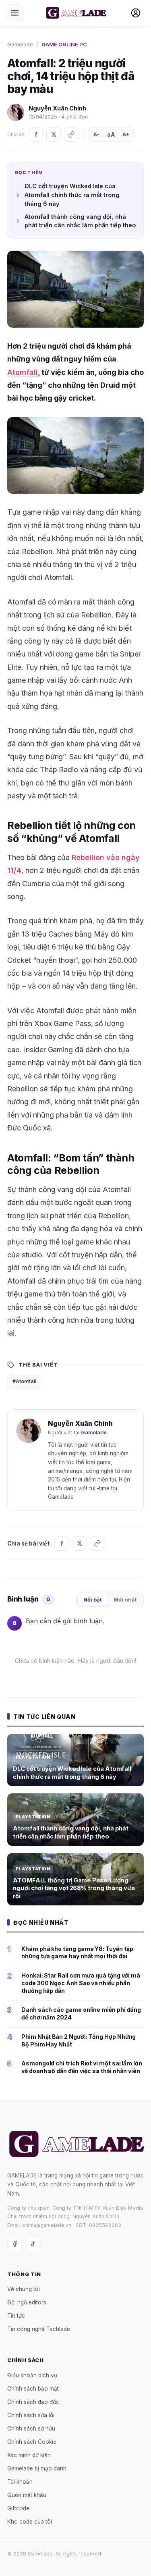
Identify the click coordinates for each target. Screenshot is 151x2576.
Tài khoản (20, 2482)
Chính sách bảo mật (33, 2389)
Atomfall (23, 372)
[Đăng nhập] (136, 13)
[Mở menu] (15, 13)
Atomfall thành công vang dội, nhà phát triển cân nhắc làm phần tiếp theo (80, 221)
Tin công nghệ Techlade (39, 2329)
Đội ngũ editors (27, 2302)
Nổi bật (93, 1600)
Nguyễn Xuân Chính (57, 108)
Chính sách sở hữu (31, 2429)
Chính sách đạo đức (33, 2402)
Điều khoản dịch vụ (32, 2375)
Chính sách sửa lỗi (31, 2415)
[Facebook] (36, 135)
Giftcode (18, 2508)
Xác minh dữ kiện (29, 2455)
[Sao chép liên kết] (71, 135)
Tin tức (16, 2316)
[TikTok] (33, 2244)
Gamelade (20, 44)
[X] (54, 135)
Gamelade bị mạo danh (37, 2468)
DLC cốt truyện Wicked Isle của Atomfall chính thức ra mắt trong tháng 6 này (72, 195)
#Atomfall (24, 1381)
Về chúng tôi (24, 2289)
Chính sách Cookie (32, 2442)
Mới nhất (125, 1600)
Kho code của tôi (30, 2522)
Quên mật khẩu (27, 2495)
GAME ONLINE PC (64, 44)
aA (111, 134)
